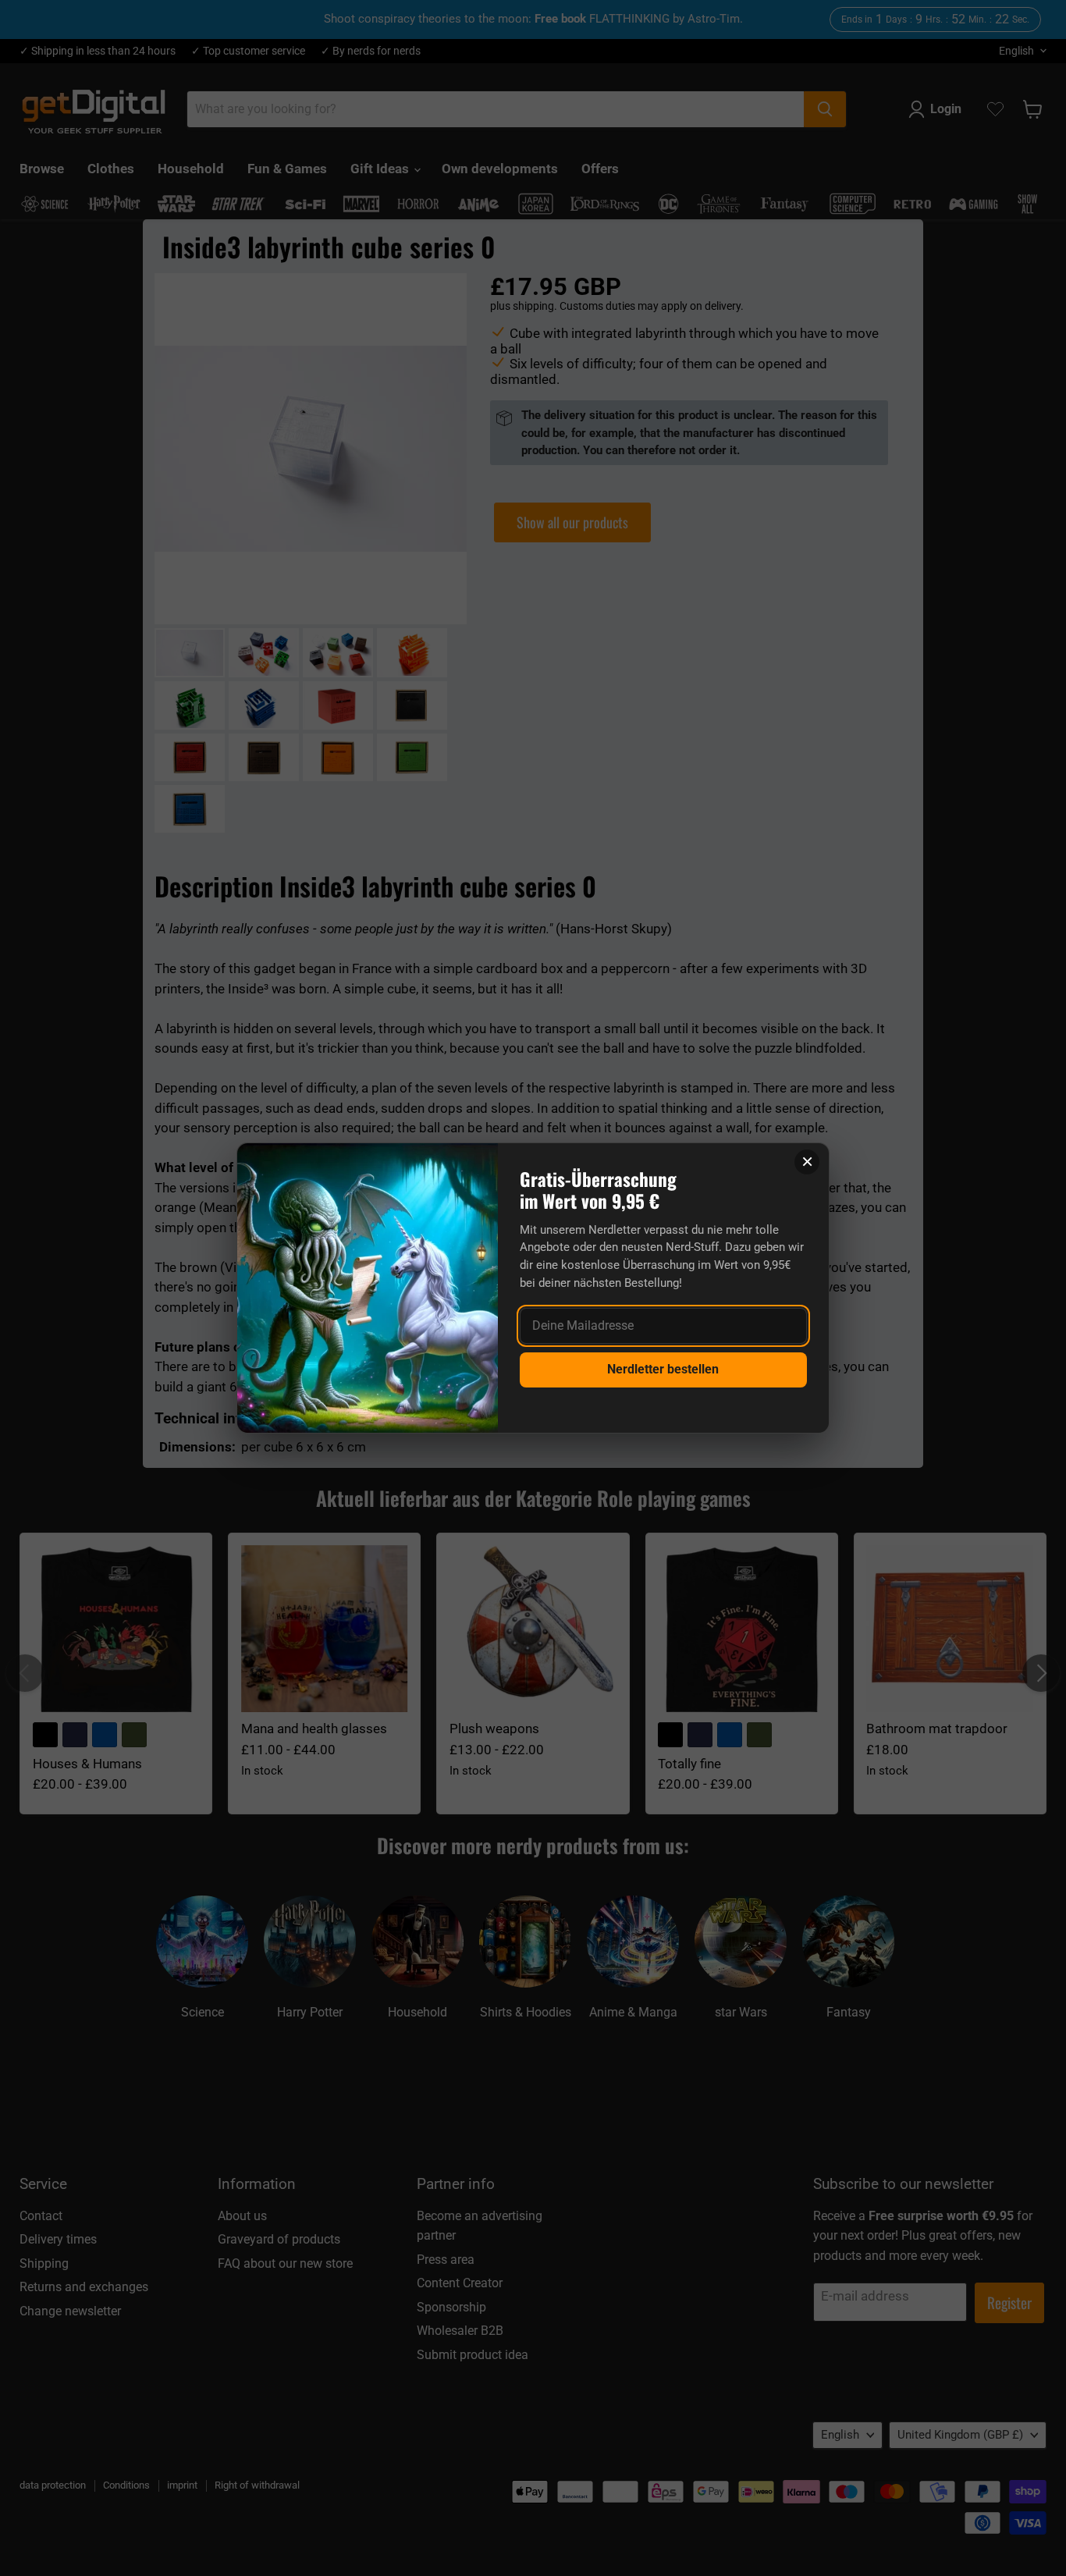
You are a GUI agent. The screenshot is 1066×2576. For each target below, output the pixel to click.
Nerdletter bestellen (663, 1369)
